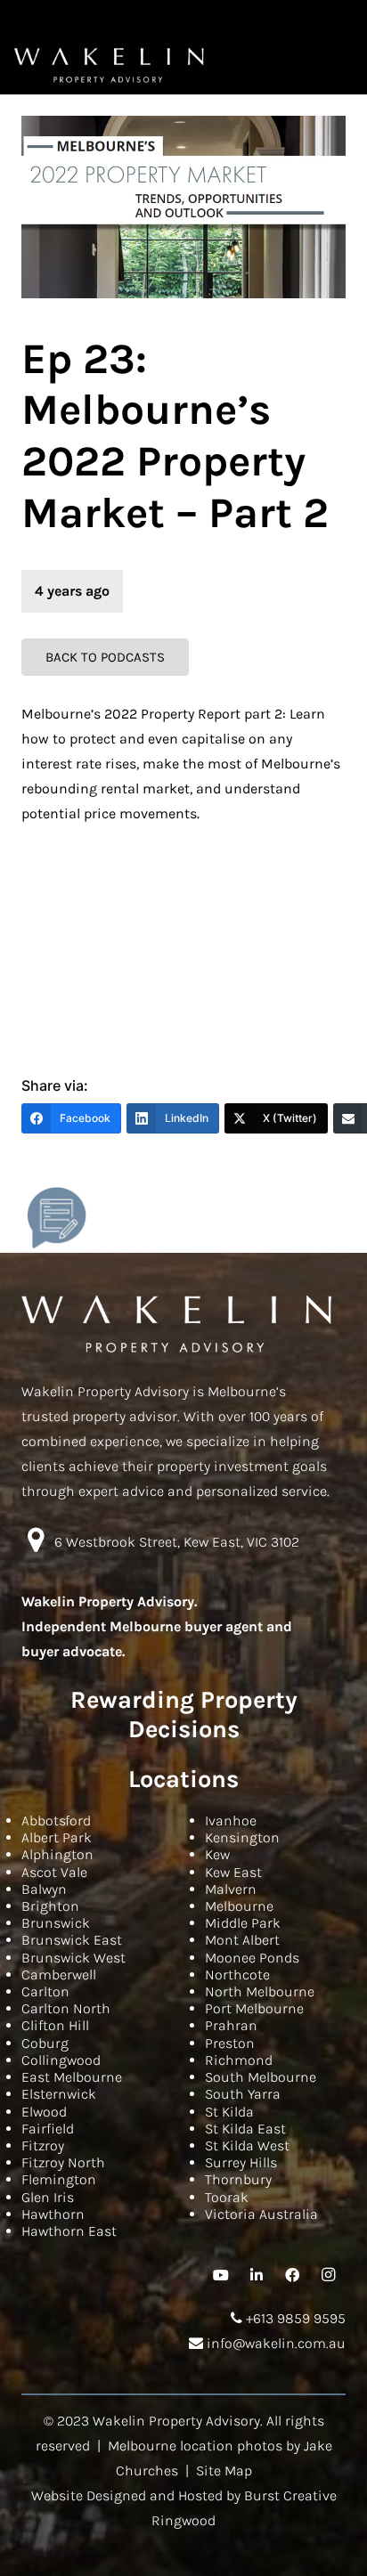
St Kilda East (245, 2129)
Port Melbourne (254, 2008)
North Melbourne (260, 1991)
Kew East (233, 1872)
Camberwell (59, 1975)
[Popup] (57, 1218)
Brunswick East (72, 1940)
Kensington (242, 1837)
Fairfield (48, 2129)
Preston (230, 2043)
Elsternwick (59, 2094)
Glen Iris (48, 2197)
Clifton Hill (55, 2025)
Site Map (224, 2470)
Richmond (239, 2060)
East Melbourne (72, 2077)
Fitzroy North (63, 2162)
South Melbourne (261, 2077)
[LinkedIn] (257, 2275)
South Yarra (243, 2094)
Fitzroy (43, 2145)
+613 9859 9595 (294, 2318)
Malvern (231, 1889)
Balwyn (44, 1889)
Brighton (50, 1906)
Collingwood (61, 2060)
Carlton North (66, 2008)
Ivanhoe (231, 1820)
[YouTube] (221, 2275)
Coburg (45, 2043)
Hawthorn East (69, 2231)
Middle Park (243, 1923)
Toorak (227, 2197)
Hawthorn (53, 2214)
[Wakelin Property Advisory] (109, 65)
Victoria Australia (261, 2214)
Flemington (59, 2179)
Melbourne (239, 1906)
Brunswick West (73, 1958)
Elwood (44, 2112)
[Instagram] (328, 2275)
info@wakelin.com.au (274, 2343)
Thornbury (238, 2179)
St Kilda (229, 2112)
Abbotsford (56, 1820)
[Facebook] (292, 2275)
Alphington (57, 1854)
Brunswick (56, 1923)
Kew (217, 1854)
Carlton (45, 1991)
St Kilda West (247, 2145)
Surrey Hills (241, 2162)
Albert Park (57, 1837)
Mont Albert (242, 1940)
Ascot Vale (54, 1872)
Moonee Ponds (252, 1958)
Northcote (237, 1975)
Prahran (231, 2025)
